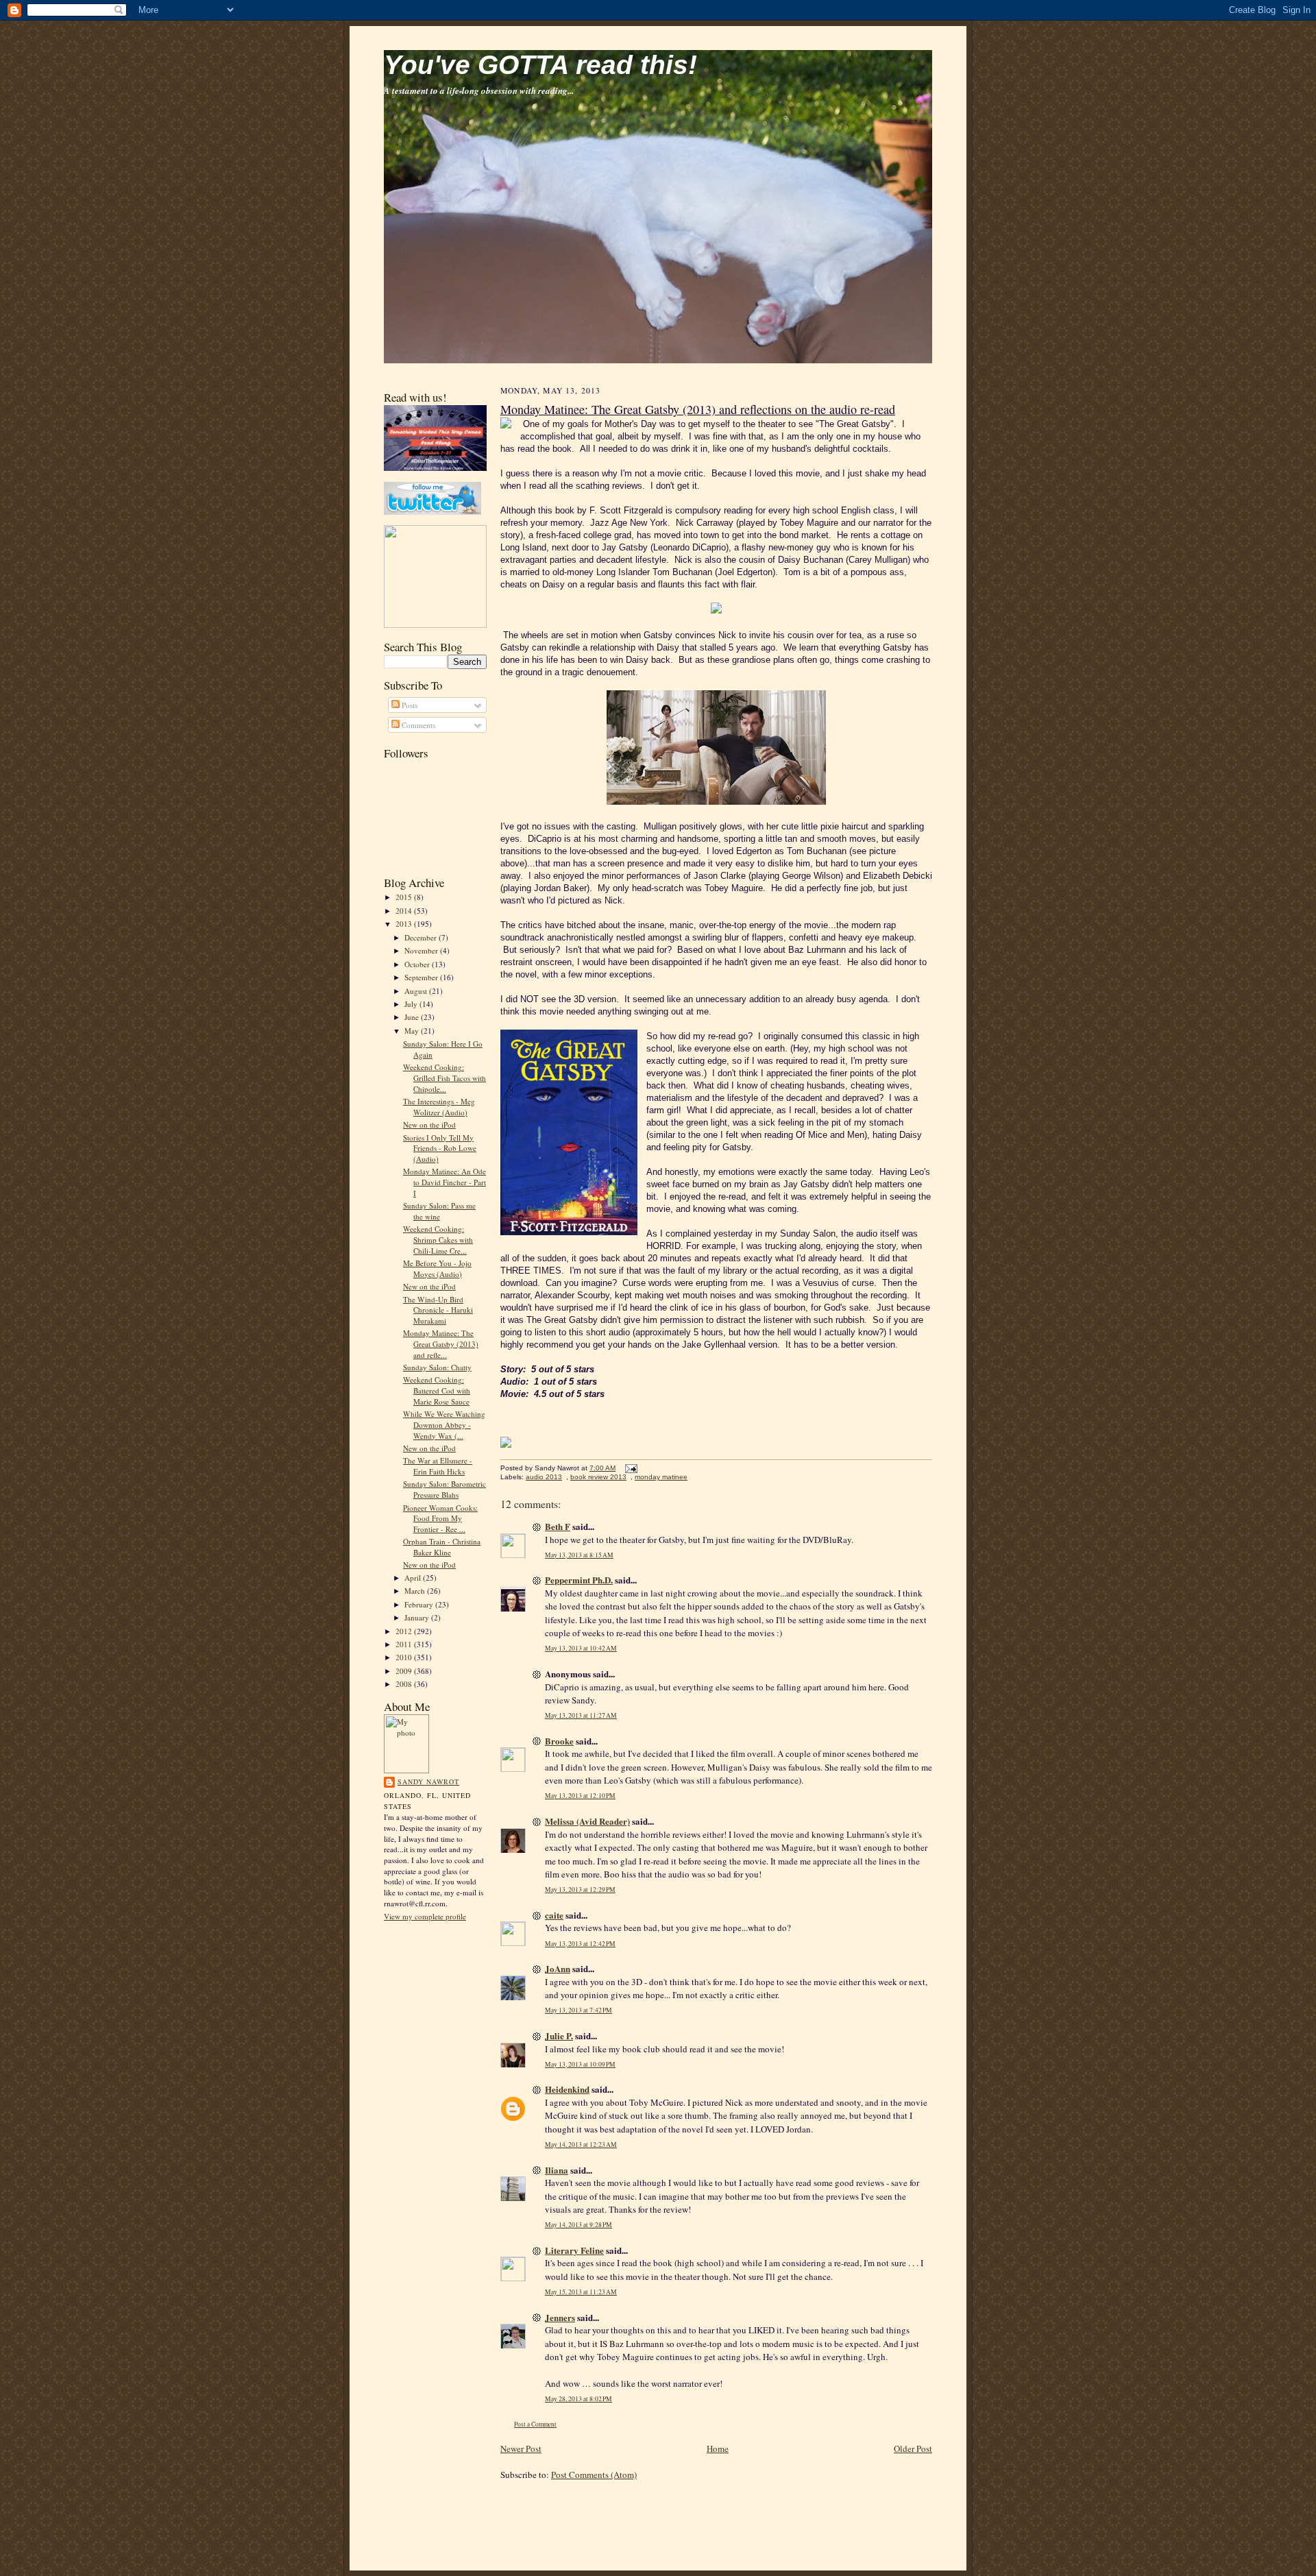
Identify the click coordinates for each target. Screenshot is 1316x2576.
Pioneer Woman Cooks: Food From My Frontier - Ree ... (440, 1518)
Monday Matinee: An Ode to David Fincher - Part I (444, 1182)
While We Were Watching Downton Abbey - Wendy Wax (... (444, 1424)
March (416, 1591)
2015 (405, 897)
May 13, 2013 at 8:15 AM (579, 1555)
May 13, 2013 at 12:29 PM (580, 1890)
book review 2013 (598, 1477)
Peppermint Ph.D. (579, 1580)
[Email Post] (630, 1468)
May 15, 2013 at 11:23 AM (581, 2292)
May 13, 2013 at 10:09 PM (580, 2064)
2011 (405, 1644)
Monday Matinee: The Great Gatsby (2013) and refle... (441, 1344)
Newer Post (521, 2449)
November (422, 950)
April (414, 1578)
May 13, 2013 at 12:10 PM (580, 1796)
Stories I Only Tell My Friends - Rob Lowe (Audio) (440, 1148)
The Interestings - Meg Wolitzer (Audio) (439, 1107)
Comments (417, 725)
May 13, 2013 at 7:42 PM (578, 2010)
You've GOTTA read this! (540, 65)
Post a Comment (535, 2424)
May (413, 1031)
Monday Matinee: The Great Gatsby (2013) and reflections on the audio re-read (698, 409)
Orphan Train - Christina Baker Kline (442, 1547)
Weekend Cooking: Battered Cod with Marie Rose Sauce (437, 1390)
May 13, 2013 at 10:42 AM (581, 1648)
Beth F (558, 1526)
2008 (405, 1684)
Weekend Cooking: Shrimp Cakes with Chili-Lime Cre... (438, 1239)
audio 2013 (544, 1477)
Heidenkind (567, 2089)
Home (718, 2449)
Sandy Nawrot (428, 1782)
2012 (405, 1631)
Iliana (557, 2170)
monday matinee (661, 1477)
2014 (405, 911)
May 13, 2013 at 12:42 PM (580, 1944)
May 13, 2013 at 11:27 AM (581, 1715)
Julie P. (559, 2036)
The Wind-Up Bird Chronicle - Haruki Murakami (438, 1310)
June (413, 1017)
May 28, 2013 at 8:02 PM (578, 2399)
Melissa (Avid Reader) (587, 1821)
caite (554, 1915)
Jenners (560, 2317)
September (422, 977)
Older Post (913, 2449)
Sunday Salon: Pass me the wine (439, 1211)
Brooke (559, 1741)
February (420, 1604)
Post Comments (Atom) (594, 2475)
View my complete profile (425, 1916)
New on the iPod (429, 1125)
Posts (409, 705)
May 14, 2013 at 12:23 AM (581, 2144)
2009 (405, 1671)
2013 (405, 924)
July (412, 1004)
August (417, 991)
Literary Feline (574, 2250)
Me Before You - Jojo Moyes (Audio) (437, 1268)
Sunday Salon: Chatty (437, 1367)
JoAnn (558, 1968)
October (418, 964)
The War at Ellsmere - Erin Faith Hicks (438, 1466)
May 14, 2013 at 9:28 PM (578, 2225)
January (418, 1617)
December (422, 937)
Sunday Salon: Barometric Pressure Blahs (444, 1489)
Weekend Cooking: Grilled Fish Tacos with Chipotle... (444, 1078)
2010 (405, 1657)
